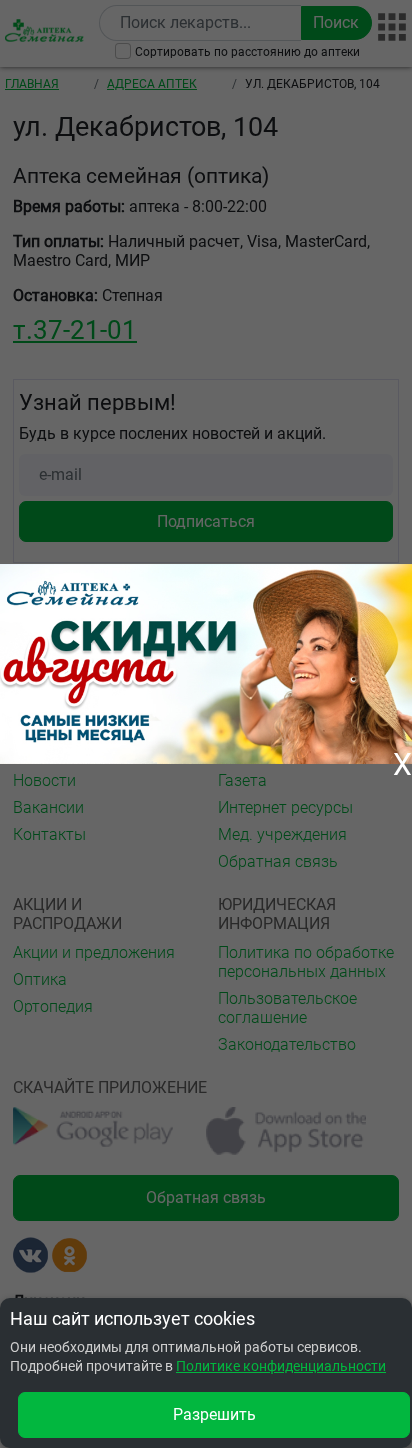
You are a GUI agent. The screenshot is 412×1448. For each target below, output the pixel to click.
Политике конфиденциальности (281, 1366)
